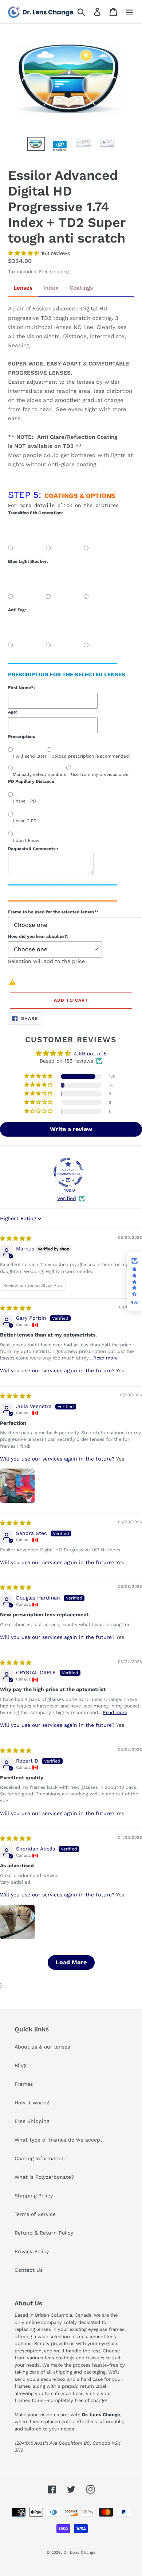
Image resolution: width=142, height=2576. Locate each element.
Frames (24, 2084)
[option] (36, 145)
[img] (16, 1238)
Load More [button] (71, 1962)
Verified (67, 1198)
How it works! (32, 2103)
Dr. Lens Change (79, 2552)
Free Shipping (32, 2121)
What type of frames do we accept (58, 2140)
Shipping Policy (34, 2196)
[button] (25, 253)
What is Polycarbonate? (44, 2177)
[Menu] (129, 12)
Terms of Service (35, 2214)
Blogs (21, 2065)
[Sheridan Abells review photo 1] (17, 1922)
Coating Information (40, 2158)
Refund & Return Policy (44, 2233)
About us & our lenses (42, 2047)
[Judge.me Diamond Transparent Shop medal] (68, 1172)
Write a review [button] (71, 1129)
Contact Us (29, 2270)
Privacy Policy (32, 2251)
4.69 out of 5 (90, 1053)
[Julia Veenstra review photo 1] (17, 1486)
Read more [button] (105, 1358)
